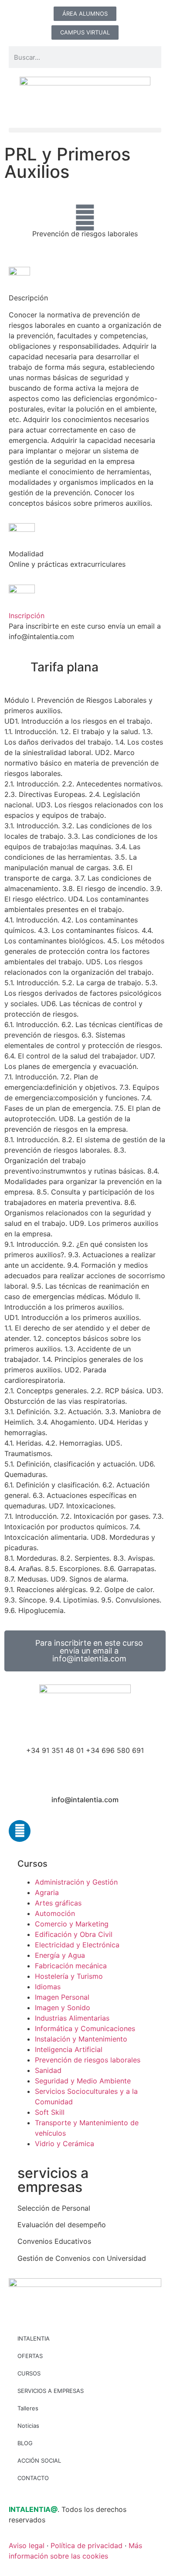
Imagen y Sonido (63, 2008)
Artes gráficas (58, 1903)
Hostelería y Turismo (69, 1976)
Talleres (28, 2408)
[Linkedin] (20, 1831)
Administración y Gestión (76, 1882)
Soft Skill (50, 2112)
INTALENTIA (34, 2338)
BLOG (25, 2443)
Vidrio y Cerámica (65, 2144)
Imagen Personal (62, 1997)
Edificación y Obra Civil (74, 1934)
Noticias (28, 2426)
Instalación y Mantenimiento (81, 2039)
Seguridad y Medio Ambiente (83, 2081)
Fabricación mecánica (71, 1966)
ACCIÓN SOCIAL (39, 2460)
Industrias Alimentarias (72, 2018)
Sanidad (48, 2070)
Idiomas (48, 1987)
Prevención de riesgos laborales (85, 234)
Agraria (47, 1892)
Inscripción (27, 616)
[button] (85, 130)
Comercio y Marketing (72, 1924)
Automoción (55, 1913)
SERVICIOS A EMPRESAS (51, 2391)
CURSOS (29, 2373)
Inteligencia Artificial (69, 2049)
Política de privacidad (87, 2545)
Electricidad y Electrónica (77, 1945)
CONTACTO (33, 2478)
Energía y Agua (60, 1955)
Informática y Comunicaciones (85, 2028)
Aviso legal (27, 2545)
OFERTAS (30, 2356)
